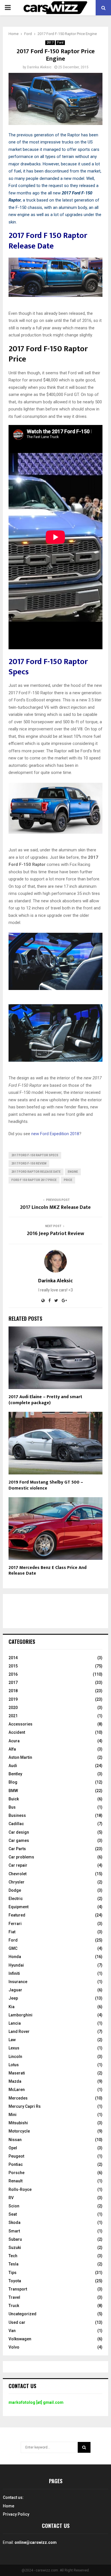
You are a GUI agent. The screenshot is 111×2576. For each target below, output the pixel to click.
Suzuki (15, 2248)
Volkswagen (20, 2339)
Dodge (15, 1890)
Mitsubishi (18, 2123)
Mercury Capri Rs (25, 2106)
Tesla (14, 2264)
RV (11, 2198)
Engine (73, 1172)
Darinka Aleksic (39, 67)
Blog (13, 1782)
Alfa (12, 1749)
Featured (17, 1915)
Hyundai (16, 1965)
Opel (13, 2148)
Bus (12, 1807)
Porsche (17, 2173)
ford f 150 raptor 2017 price (34, 1180)
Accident (17, 1732)
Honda (15, 1957)
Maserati (17, 2073)
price (68, 1180)
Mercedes (18, 2098)
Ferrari (15, 1924)
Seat (13, 2214)
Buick (14, 1799)
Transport (18, 2289)
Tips (13, 2273)
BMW (13, 1791)
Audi (13, 1766)
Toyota (15, 2281)
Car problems (21, 1857)
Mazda (15, 2081)
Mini (13, 2115)
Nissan (15, 2140)
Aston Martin (20, 1757)
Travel (14, 2297)
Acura (14, 1741)
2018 (13, 1691)
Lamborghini (20, 2015)
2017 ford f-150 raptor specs (35, 1155)
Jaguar (15, 1990)
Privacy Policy (16, 2514)
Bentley (15, 1774)
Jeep (13, 1998)
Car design (19, 1832)
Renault (16, 2181)
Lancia (15, 2023)
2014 (13, 1658)
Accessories (20, 1724)
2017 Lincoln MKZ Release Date (55, 1207)
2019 (13, 1699)
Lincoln (15, 2057)
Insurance (18, 1982)
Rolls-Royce (20, 2189)
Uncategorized (22, 2314)
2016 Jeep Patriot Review (56, 1234)
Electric (16, 1899)
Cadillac (16, 1824)
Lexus (14, 2048)
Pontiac (16, 2164)
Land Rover (19, 2031)
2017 (50, 43)
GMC (13, 1948)
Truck (14, 2306)
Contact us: (13, 2497)
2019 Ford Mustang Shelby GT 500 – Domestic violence (46, 1485)
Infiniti (14, 1973)
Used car (17, 2322)
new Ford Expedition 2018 (55, 1134)
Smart (14, 2231)
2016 (13, 1674)
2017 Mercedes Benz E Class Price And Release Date (48, 1571)
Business (17, 1815)
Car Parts (17, 1849)
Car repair (18, 1865)
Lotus (14, 2065)
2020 (13, 1708)
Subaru (15, 2239)
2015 (13, 1666)
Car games (19, 1840)
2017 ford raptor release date (36, 1172)
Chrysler (17, 1882)
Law (12, 2040)
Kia (12, 2007)
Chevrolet (18, 1874)
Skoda (15, 2222)
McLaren (17, 2090)
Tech (13, 2256)
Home (9, 2506)
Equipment (18, 1907)
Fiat (12, 1932)
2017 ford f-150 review (29, 1163)
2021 (13, 1716)
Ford (60, 43)
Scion (14, 2206)
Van (12, 2331)
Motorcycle (19, 2131)
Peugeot (16, 2156)
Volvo (14, 2347)
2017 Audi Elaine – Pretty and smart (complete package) (45, 1400)
